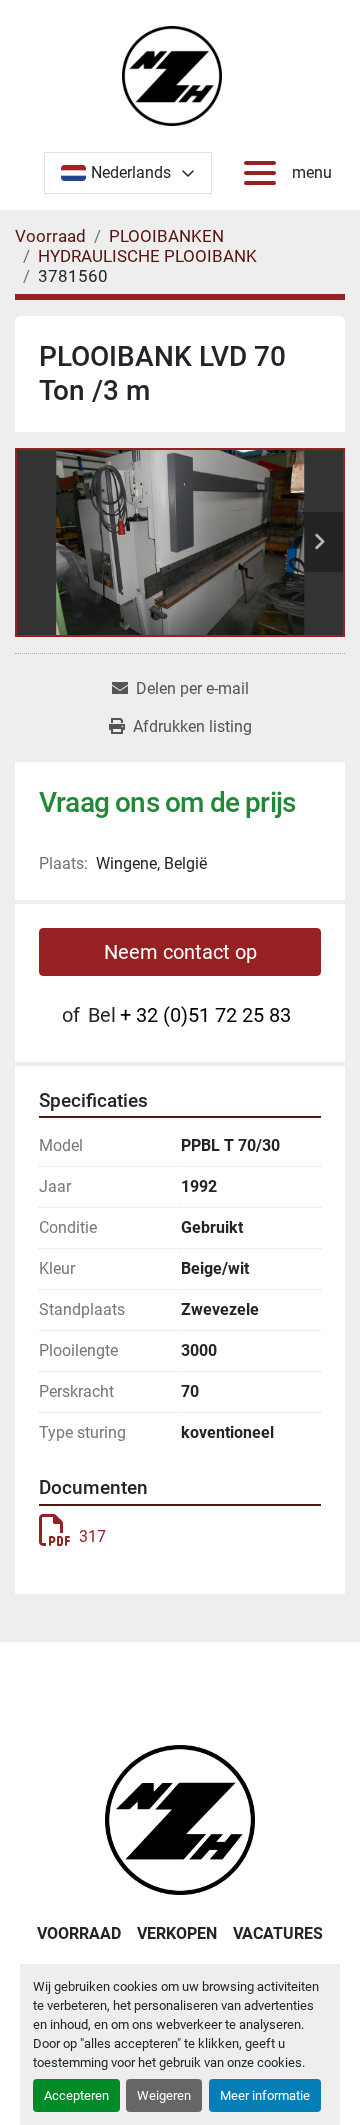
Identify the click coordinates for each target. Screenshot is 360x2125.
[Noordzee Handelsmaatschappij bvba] (180, 1818)
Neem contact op (180, 952)
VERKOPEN (177, 1933)
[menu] (264, 173)
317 (92, 1536)
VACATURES (278, 1933)
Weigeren (164, 2095)
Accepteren (76, 2095)
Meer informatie (265, 2095)
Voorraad (79, 1933)
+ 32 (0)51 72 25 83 (205, 1015)
